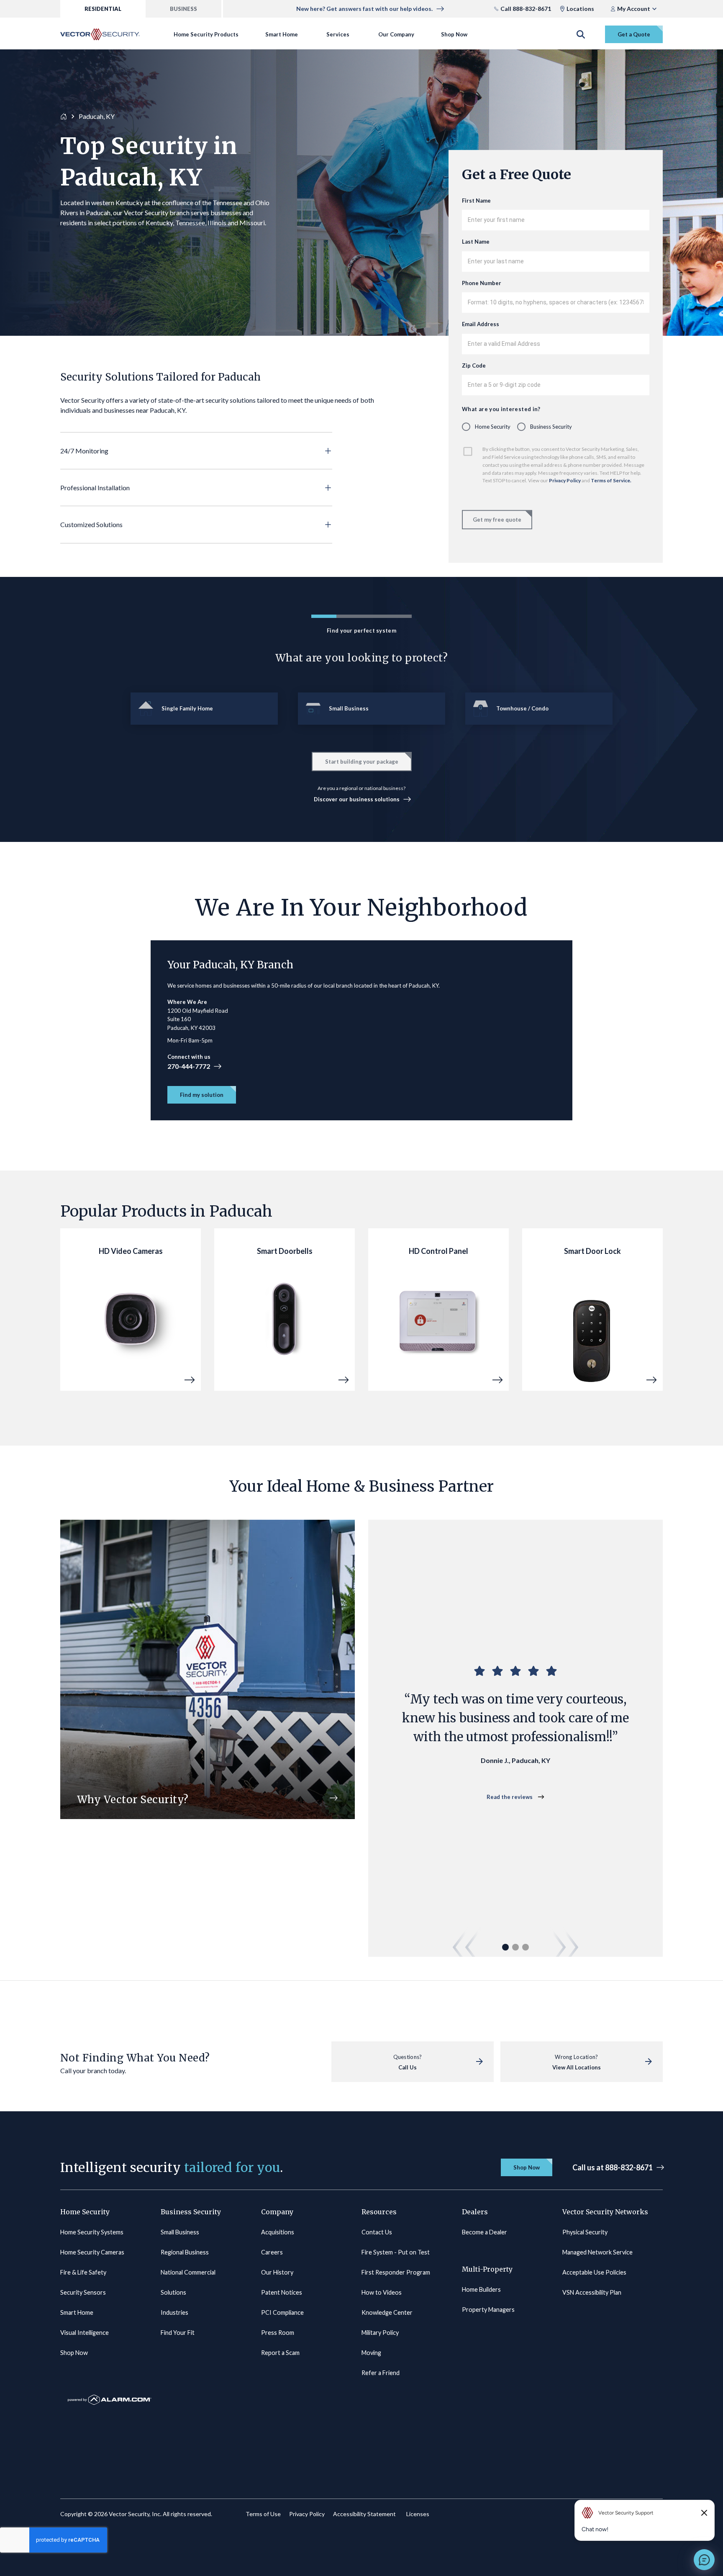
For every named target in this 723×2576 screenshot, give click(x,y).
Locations (580, 9)
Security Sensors (83, 2292)
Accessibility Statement (364, 2514)
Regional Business (185, 2252)
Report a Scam (280, 2353)
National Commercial (188, 2272)
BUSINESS (183, 9)
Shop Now (454, 34)
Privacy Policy (565, 481)
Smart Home (282, 34)
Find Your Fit (178, 2333)
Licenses (418, 2514)
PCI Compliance (282, 2312)
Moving (371, 2353)
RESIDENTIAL (103, 9)
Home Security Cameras (92, 2252)
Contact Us (377, 2232)
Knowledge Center (387, 2312)
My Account (634, 9)
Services (338, 34)
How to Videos (382, 2292)
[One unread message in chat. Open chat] (704, 2560)
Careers (272, 2252)
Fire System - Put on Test (396, 2252)
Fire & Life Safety (83, 2272)
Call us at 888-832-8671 (613, 2167)
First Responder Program (396, 2272)
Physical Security (585, 2232)
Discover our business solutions (357, 799)
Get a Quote (634, 34)
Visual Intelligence (85, 2333)
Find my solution (202, 1095)
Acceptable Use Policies (594, 2272)
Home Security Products (206, 34)
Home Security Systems (92, 2232)
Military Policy (380, 2333)
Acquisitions (278, 2232)
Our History (277, 2272)
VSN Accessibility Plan (592, 2292)
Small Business (180, 2232)
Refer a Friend (381, 2373)
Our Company (396, 34)
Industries (174, 2312)
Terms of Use (263, 2514)
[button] (196, 451)
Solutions (173, 2292)
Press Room (278, 2333)
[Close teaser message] (704, 2513)
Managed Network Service (597, 2252)
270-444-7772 (189, 1066)
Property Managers (488, 2310)
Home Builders (481, 2289)
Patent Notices (282, 2292)
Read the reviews (510, 1797)
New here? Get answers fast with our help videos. (364, 9)
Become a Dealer (485, 2232)
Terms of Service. (611, 481)
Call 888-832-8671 (526, 9)
